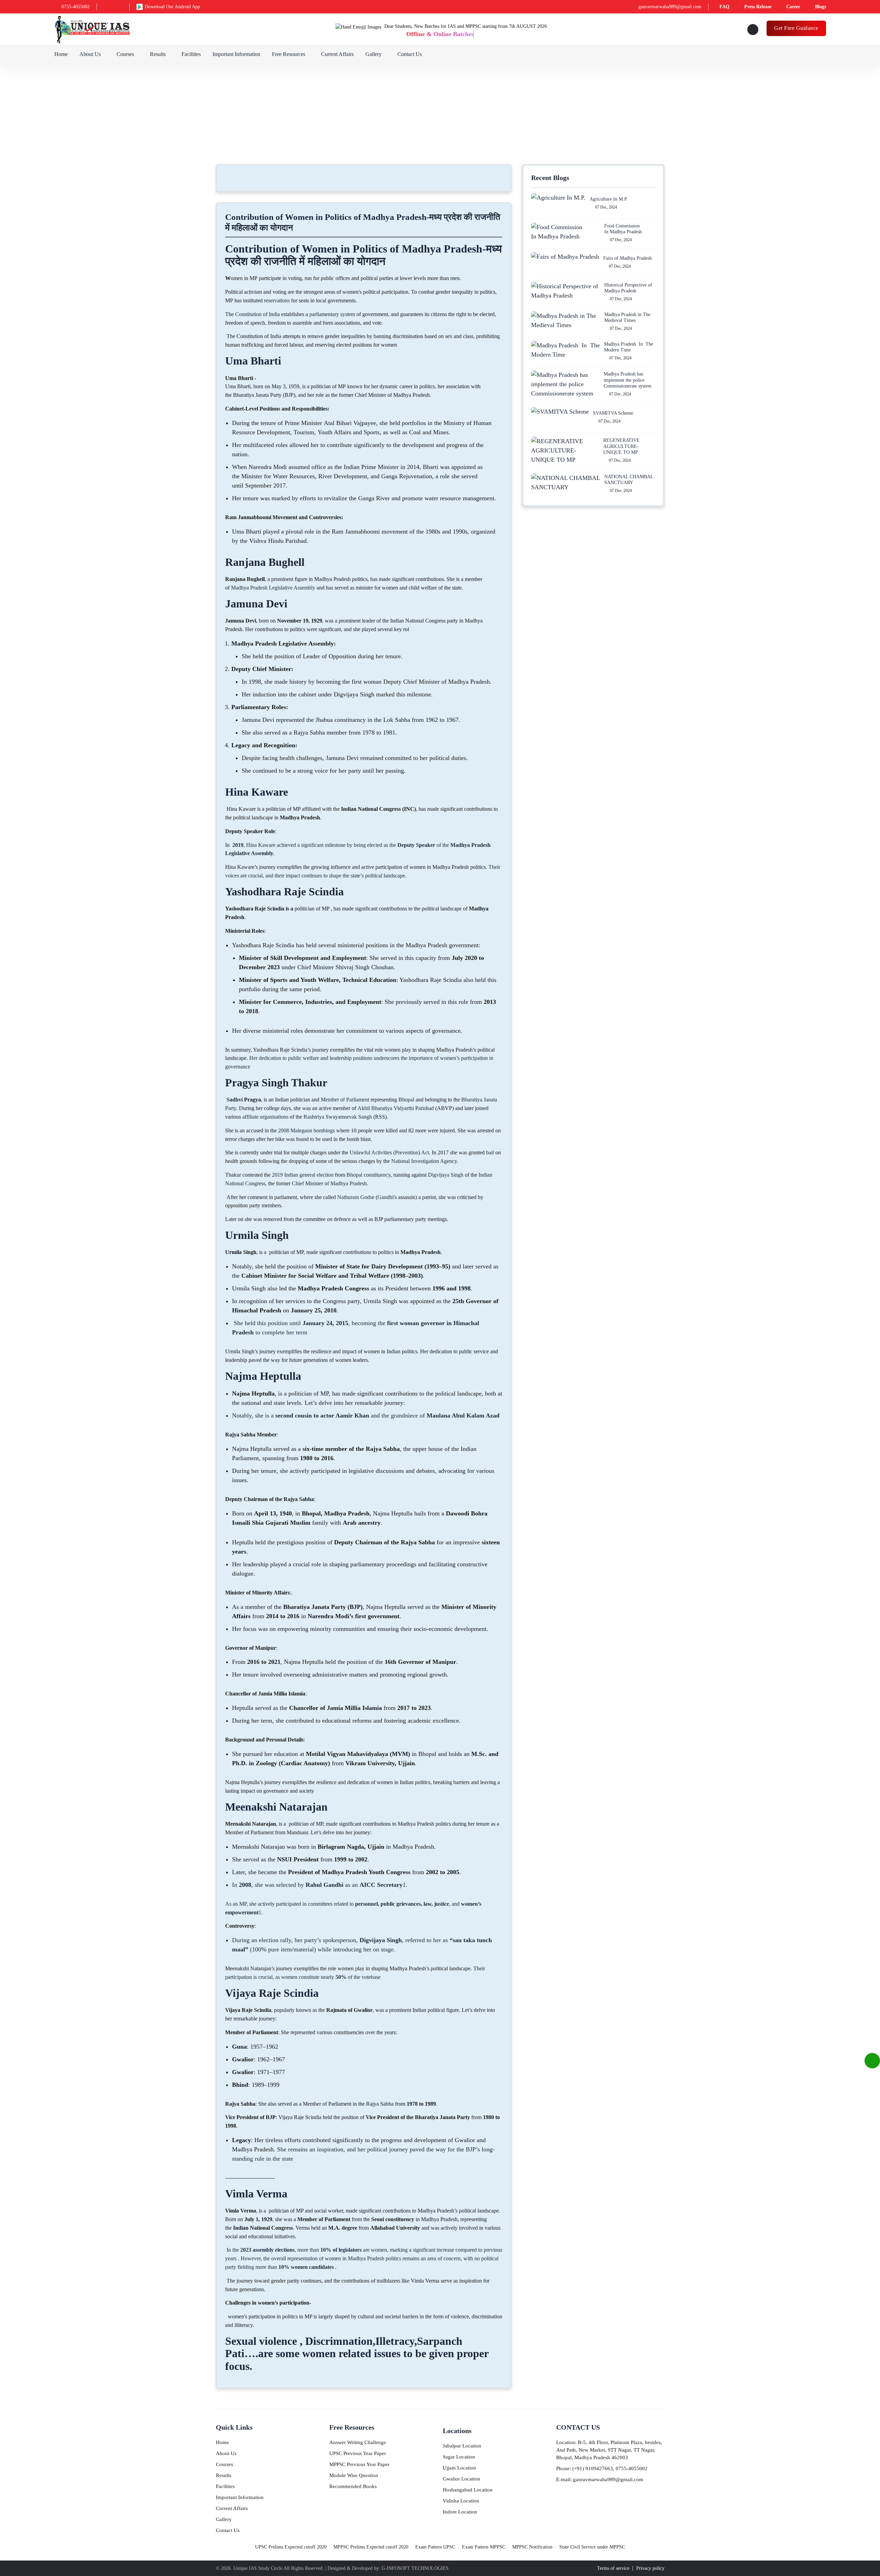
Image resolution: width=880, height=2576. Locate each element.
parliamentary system (332, 314)
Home (61, 54)
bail (490, 1152)
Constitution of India (257, 314)
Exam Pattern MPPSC (484, 2547)
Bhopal (406, 1100)
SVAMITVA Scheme (613, 413)
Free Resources (289, 54)
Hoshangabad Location (468, 2490)
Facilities (191, 54)
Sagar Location (459, 2457)
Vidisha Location (461, 2501)
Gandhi (386, 1197)
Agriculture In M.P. (609, 199)
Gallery (373, 54)
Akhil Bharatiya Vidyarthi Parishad (396, 1108)
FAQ (724, 7)
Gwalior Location (461, 2479)
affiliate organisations (265, 1117)
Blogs (821, 7)
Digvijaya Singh (446, 1175)
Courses (125, 54)
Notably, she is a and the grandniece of (366, 1415)
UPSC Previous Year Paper (358, 2453)
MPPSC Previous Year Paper (359, 2464)
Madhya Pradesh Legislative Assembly (273, 588)
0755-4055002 (76, 7)
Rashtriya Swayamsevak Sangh (338, 1117)
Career (793, 7)
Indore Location (460, 2512)
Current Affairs (337, 54)
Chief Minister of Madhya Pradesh (329, 1183)
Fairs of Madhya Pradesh (628, 258)
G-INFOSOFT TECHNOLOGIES (415, 2568)
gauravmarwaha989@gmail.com (670, 7)
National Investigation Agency (424, 1161)
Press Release (758, 7)
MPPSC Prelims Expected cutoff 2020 (371, 2547)
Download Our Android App (172, 7)
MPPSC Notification (532, 2547)
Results (158, 54)
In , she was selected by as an (317, 1885)
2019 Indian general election (303, 1175)
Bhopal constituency (368, 1175)
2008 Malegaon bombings (306, 1130)
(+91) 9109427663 (593, 2468)
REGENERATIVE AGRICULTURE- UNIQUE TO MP (621, 446)
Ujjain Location (459, 2468)
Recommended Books (353, 2486)
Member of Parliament (345, 1100)
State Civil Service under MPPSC (592, 2547)
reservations (277, 300)
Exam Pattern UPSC (435, 2547)
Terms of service (613, 2568)
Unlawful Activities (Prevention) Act (389, 1152)
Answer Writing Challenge (358, 2442)
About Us (90, 54)
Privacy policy (650, 2568)
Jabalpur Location (462, 2446)
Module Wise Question (354, 2475)
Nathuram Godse (356, 1197)
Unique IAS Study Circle (258, 2568)
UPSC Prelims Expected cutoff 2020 (291, 2547)
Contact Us (410, 54)
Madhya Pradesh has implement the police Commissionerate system (628, 380)
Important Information (236, 54)
